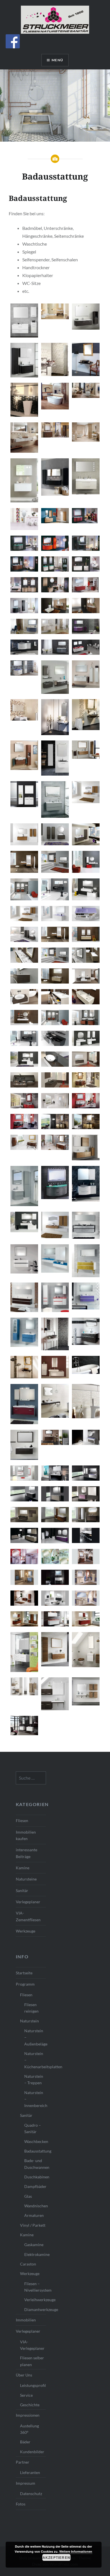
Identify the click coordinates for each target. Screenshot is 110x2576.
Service (26, 2395)
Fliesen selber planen (32, 2361)
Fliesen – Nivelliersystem (35, 2287)
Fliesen (22, 1821)
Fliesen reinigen (31, 2008)
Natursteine (26, 1879)
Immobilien (26, 2320)
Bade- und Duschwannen (35, 2164)
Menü (57, 60)
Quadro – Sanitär (33, 2128)
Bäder (25, 2442)
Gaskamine (34, 2245)
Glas (28, 2196)
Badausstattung (35, 2151)
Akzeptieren (56, 2557)
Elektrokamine (35, 2254)
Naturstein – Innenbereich (35, 2099)
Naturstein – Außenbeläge (35, 2037)
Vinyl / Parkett (33, 2225)
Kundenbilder (32, 2452)
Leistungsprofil (33, 2385)
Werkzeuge (26, 1931)
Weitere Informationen (76, 2551)
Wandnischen (35, 2206)
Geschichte (30, 2405)
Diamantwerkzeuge (35, 2309)
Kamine (23, 1868)
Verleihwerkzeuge (35, 2300)
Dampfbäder (35, 2186)
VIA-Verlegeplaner (32, 2345)
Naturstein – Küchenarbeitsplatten (35, 2060)
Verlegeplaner (28, 1902)
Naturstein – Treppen (34, 2079)
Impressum (26, 2483)
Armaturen (34, 2215)
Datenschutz (31, 2494)
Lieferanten (30, 2472)
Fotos (21, 2504)
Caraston (28, 2264)
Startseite (24, 1973)
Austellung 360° (29, 2429)
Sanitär (22, 1890)
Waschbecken (35, 2141)
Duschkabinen (35, 2177)
